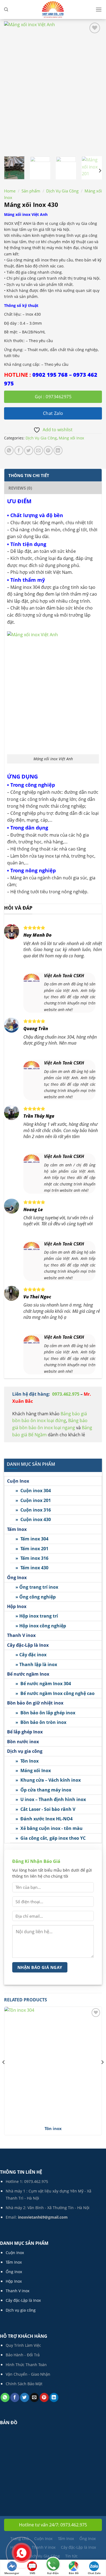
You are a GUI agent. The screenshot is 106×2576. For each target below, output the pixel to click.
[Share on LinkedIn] (58, 450)
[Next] (93, 87)
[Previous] (13, 87)
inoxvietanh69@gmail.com (43, 2217)
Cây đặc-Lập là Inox (28, 1645)
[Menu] (99, 9)
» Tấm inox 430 (32, 1568)
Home (10, 191)
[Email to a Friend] (38, 450)
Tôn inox (53, 2129)
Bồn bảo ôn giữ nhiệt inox (35, 1703)
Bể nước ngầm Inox (28, 1674)
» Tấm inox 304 (32, 1539)
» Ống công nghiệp (36, 1597)
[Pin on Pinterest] (48, 450)
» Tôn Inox (27, 1761)
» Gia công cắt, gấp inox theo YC (51, 1838)
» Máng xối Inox (33, 1770)
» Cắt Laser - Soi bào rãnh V (45, 1809)
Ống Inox (17, 1577)
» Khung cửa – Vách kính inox (48, 1780)
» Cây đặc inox (31, 1655)
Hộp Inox (17, 1606)
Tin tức (71, 2556)
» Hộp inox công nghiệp (41, 1626)
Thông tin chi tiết (29, 475)
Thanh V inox (21, 1636)
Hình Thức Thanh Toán (26, 2365)
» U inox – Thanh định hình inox (51, 1799)
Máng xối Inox (71, 438)
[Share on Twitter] (29, 450)
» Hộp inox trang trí (37, 1616)
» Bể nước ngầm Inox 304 (43, 1684)
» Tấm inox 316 (32, 1558)
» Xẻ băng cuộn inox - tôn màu (49, 1829)
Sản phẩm (31, 191)
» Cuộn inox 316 (33, 1510)
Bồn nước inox (23, 1742)
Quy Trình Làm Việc (23, 2345)
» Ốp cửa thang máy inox (43, 1790)
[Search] (6, 10)
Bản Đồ (74, 2573)
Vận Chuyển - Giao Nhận (28, 2374)
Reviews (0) (20, 488)
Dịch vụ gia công (25, 1751)
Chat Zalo (94, 2573)
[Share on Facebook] (19, 450)
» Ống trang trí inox (37, 1587)
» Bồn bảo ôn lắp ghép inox (45, 1713)
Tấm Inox (17, 1529)
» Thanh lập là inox (36, 1664)
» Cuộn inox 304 (33, 1491)
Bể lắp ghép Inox (25, 1732)
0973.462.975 (66, 1394)
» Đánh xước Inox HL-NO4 (44, 1819)
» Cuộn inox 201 (33, 1500)
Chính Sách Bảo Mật (24, 2384)
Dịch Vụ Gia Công (62, 191)
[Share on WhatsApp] (9, 450)
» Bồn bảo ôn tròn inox (41, 1722)
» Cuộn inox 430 (33, 1520)
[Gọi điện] (53, 2565)
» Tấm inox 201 (32, 1549)
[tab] (53, 475)
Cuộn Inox (18, 1481)
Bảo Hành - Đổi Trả (23, 2355)
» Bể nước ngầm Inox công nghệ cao (55, 1693)
